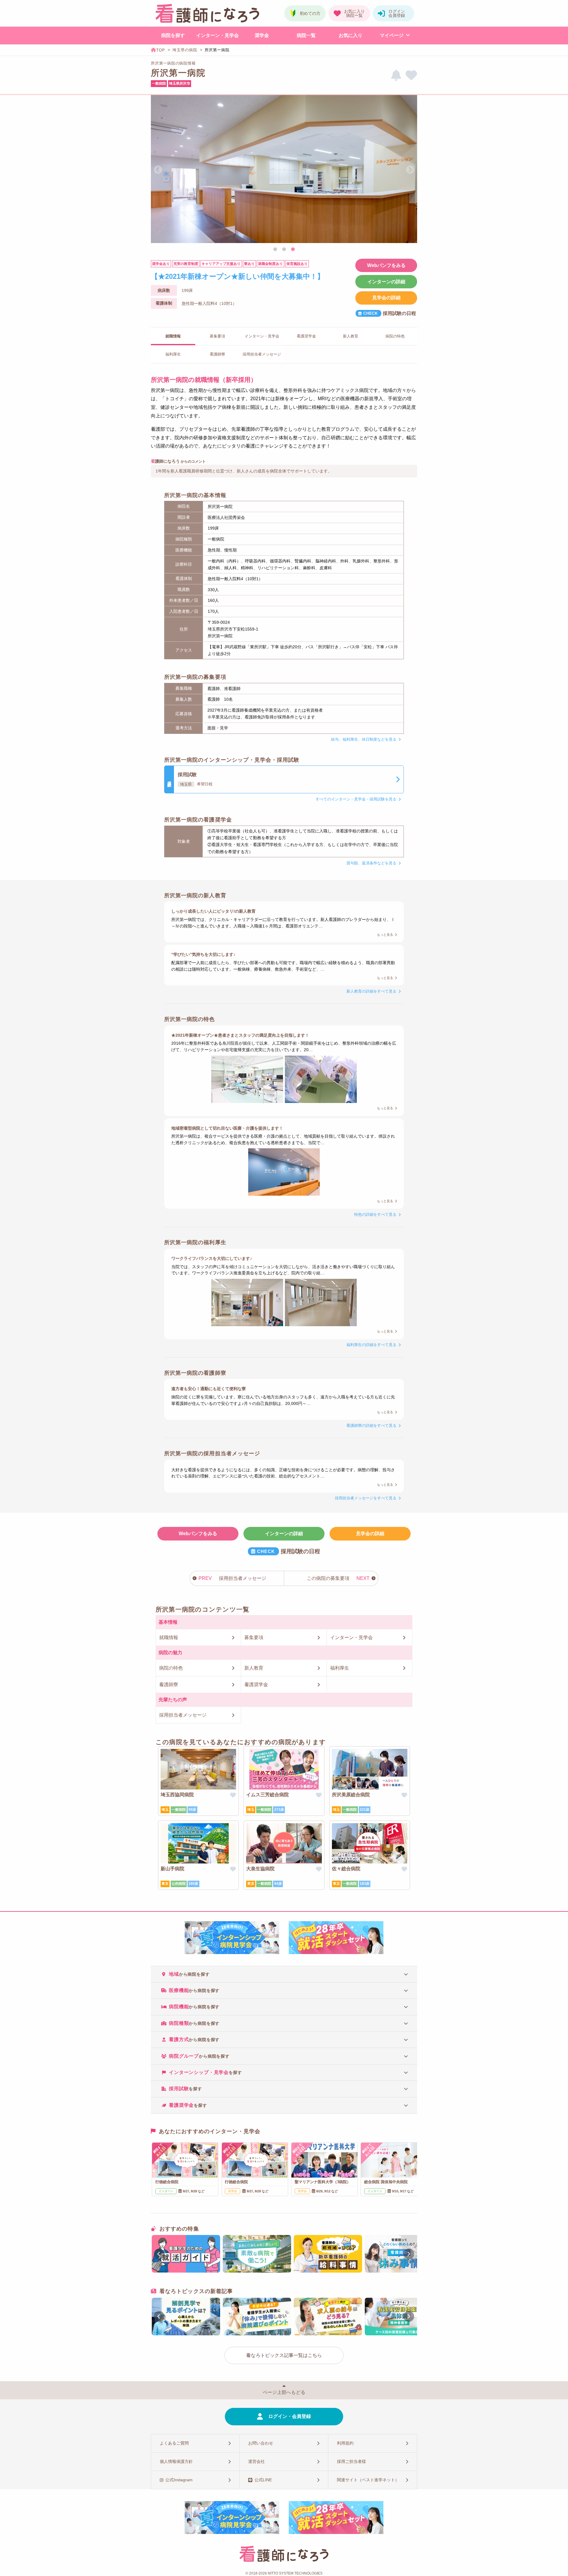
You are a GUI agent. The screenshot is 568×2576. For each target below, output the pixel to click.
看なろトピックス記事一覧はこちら (284, 2355)
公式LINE (263, 2480)
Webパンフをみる (386, 265)
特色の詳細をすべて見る (375, 1214)
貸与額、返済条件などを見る (371, 863)
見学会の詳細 (386, 298)
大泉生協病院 (260, 1869)
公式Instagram (179, 2480)
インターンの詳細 (386, 282)
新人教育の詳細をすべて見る (371, 991)
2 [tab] (284, 250)
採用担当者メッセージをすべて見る (366, 1498)
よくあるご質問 (174, 2443)
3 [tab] (293, 250)
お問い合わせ (261, 2443)
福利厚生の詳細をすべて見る (371, 1345)
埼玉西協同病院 (177, 1795)
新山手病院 (172, 1869)
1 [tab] (275, 250)
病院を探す (173, 35)
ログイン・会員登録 (290, 2416)
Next (410, 170)
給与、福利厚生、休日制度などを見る (364, 739)
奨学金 (262, 35)
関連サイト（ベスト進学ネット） (368, 2480)
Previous (158, 170)
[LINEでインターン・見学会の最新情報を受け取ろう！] (396, 75)
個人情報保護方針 (176, 2461)
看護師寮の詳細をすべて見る (371, 1426)
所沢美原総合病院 (351, 1795)
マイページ (392, 35)
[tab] (284, 1974)
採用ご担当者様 (351, 2461)
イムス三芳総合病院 (267, 1795)
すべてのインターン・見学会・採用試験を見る (356, 799)
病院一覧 (306, 35)
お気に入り (351, 35)
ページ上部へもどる (284, 2392)
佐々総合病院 (346, 1869)
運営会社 (256, 2461)
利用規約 (345, 2443)
